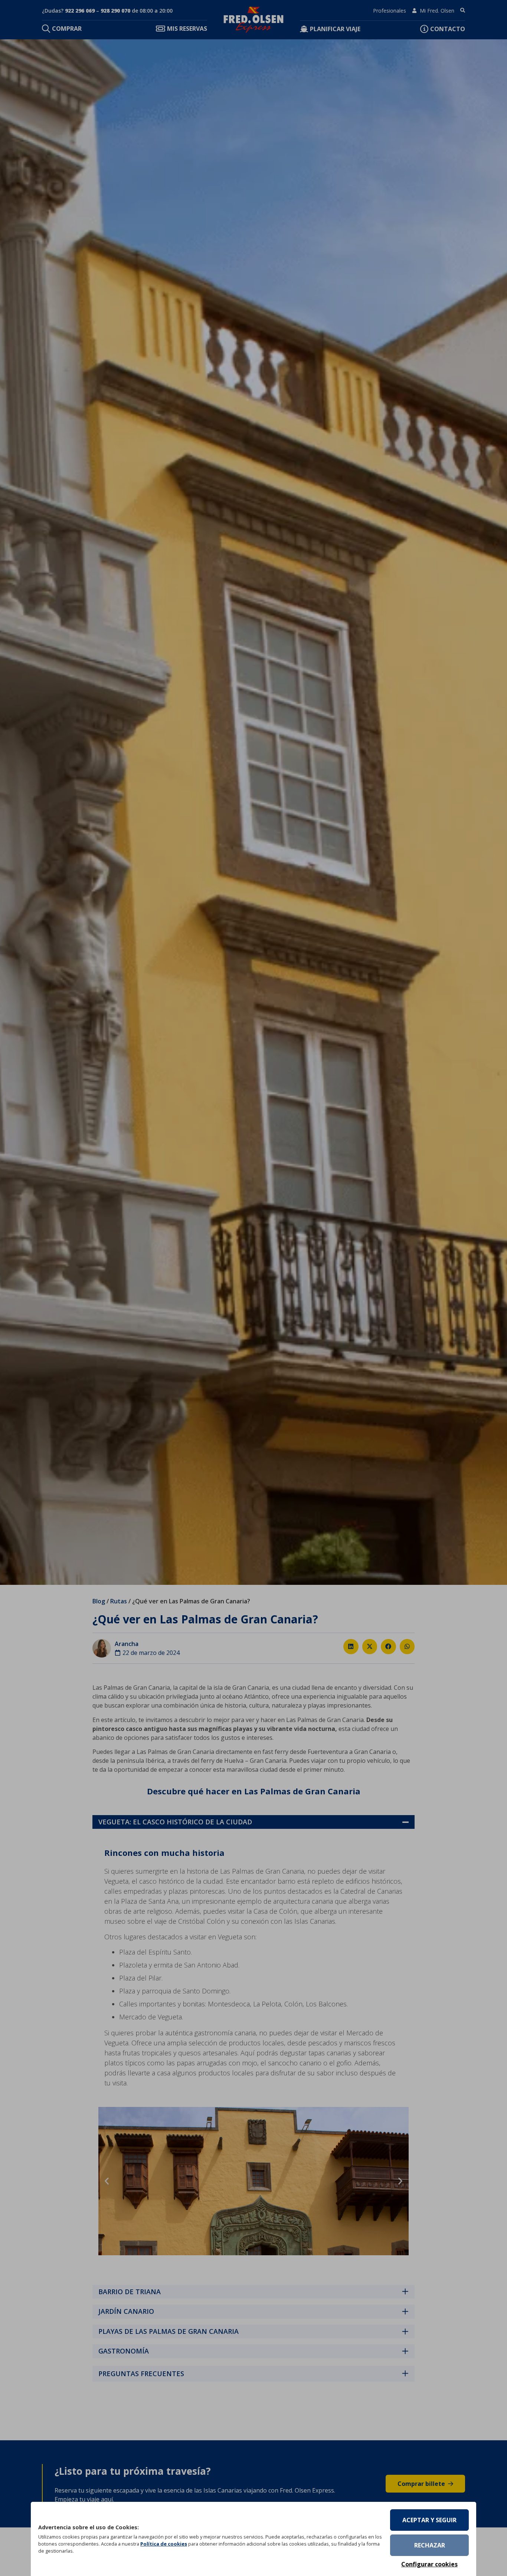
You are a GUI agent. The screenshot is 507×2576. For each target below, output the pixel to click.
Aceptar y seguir (429, 2520)
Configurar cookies (429, 2564)
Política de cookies (164, 2544)
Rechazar (430, 2545)
